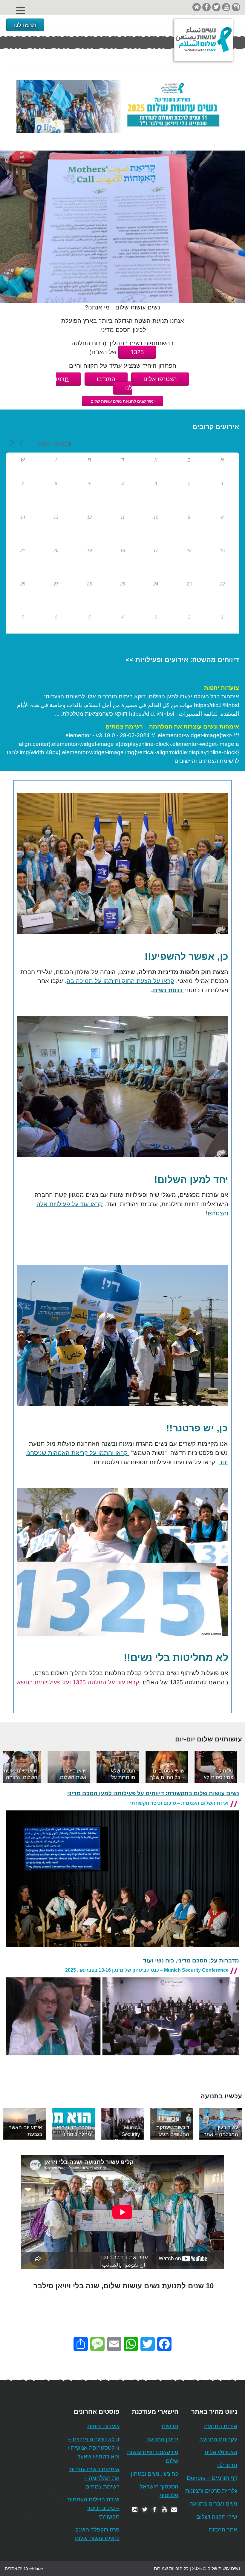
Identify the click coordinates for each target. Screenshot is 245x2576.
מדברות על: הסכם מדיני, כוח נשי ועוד (191, 1961)
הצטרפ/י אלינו (221, 2452)
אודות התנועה (221, 2426)
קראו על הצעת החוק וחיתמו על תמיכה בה (120, 981)
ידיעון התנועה (162, 2439)
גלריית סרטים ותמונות (211, 2491)
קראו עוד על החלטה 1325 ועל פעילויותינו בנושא (78, 1682)
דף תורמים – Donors (212, 2478)
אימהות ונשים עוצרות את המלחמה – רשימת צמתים (172, 727)
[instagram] (236, 7)
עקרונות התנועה (218, 2439)
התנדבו (106, 379)
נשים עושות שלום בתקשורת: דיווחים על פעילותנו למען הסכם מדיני (153, 1793)
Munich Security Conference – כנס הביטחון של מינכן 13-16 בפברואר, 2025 (147, 1970)
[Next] (229, 1767)
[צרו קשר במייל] (174, 2510)
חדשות (170, 2426)
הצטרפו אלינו (160, 379)
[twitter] (216, 7)
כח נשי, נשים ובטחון (155, 2474)
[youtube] (226, 7)
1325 (137, 352)
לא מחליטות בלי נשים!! (176, 1658)
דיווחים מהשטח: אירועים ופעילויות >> (182, 660)
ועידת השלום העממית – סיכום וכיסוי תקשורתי (179, 1803)
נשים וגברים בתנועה (213, 2504)
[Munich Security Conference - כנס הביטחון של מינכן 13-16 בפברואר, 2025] (122, 2060)
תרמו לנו (25, 25)
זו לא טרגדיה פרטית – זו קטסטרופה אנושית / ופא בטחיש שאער (94, 2448)
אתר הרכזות (223, 2530)
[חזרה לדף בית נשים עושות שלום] (197, 7)
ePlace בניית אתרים (24, 2568)
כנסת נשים (169, 990)
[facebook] (206, 7)
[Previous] (16, 1767)
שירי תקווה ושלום (217, 2517)
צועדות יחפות (222, 688)
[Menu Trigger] (20, 11)
